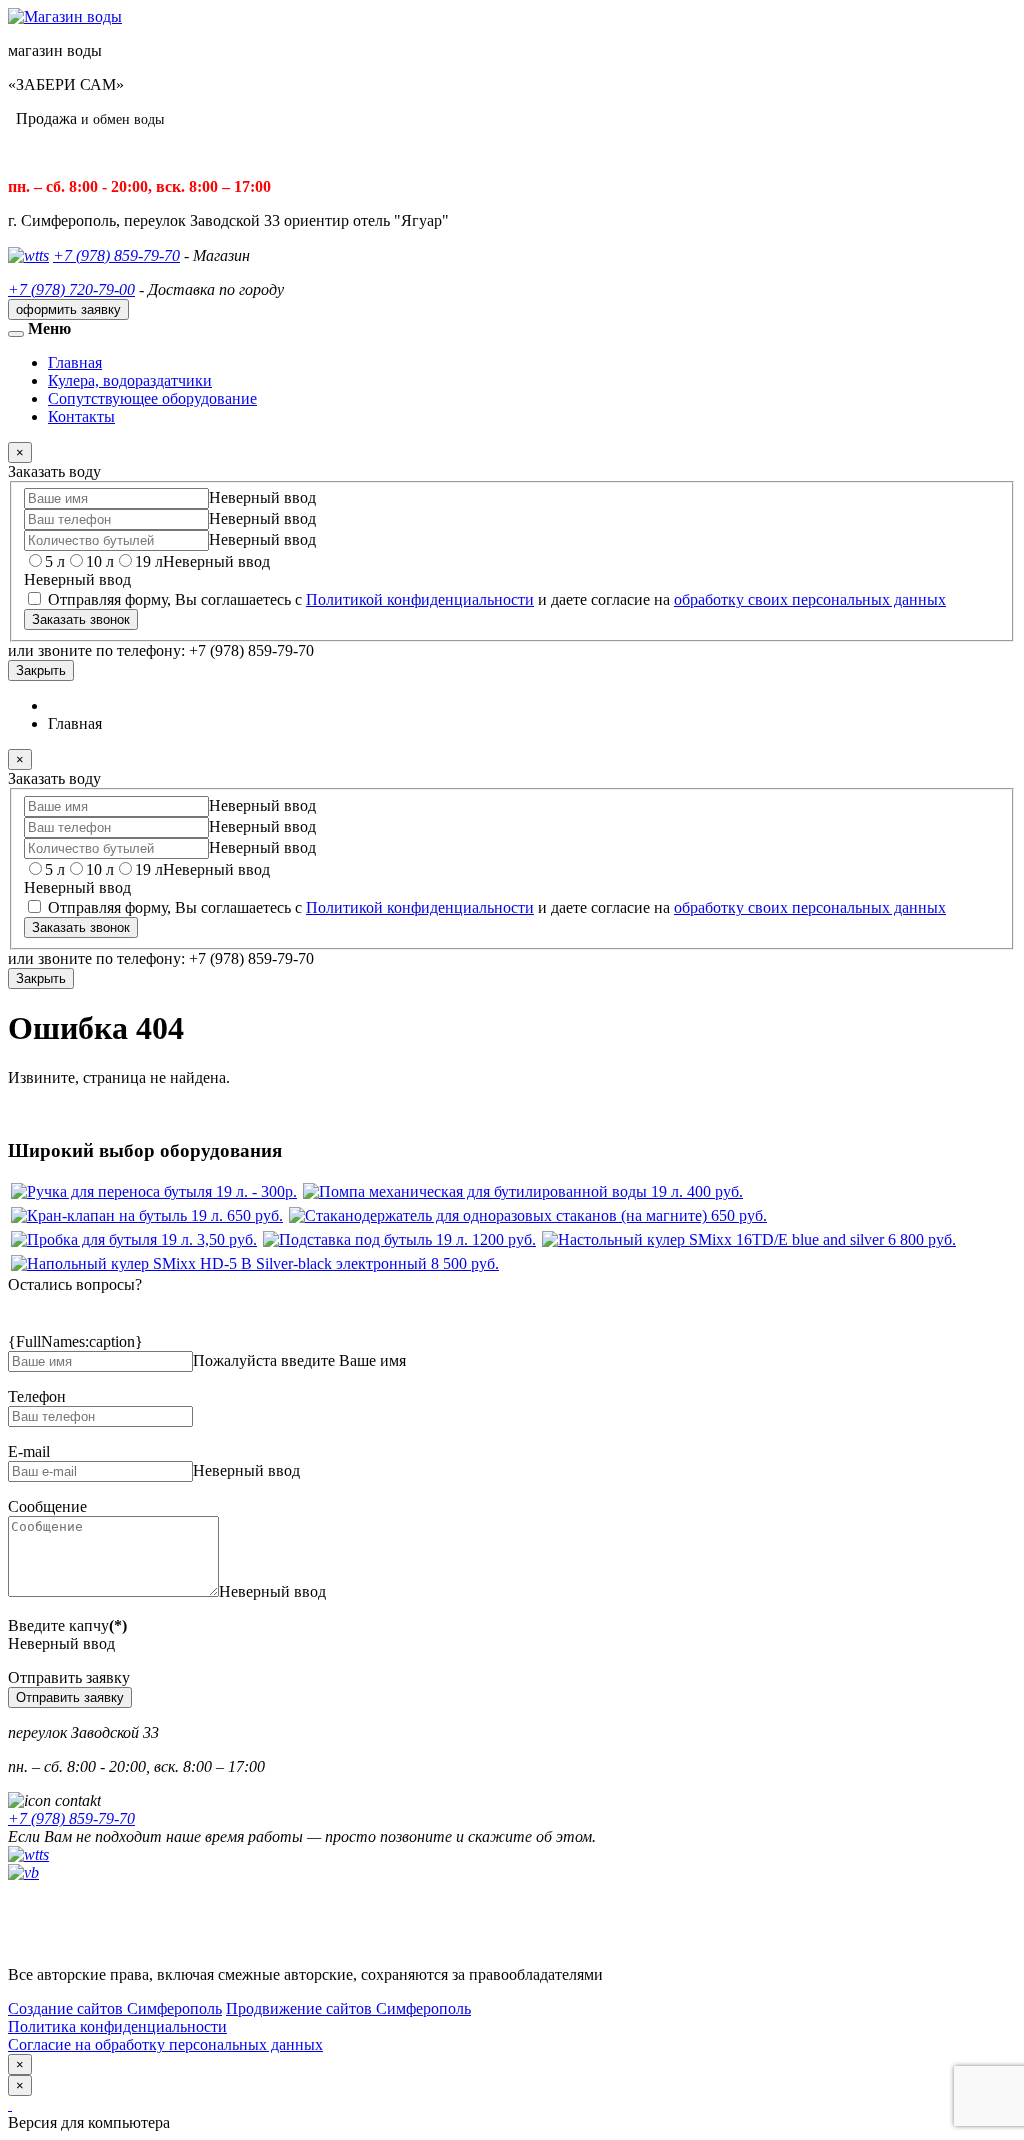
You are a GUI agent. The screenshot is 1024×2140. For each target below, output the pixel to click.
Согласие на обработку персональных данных (165, 2044)
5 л (55, 561)
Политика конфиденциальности (117, 2026)
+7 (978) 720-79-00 (71, 289)
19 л (149, 561)
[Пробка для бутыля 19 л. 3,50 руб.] (134, 1239)
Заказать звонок (81, 619)
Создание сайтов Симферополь (115, 2008)
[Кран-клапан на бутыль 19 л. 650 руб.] (147, 1215)
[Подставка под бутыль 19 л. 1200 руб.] (399, 1239)
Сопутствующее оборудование (152, 398)
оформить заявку (68, 309)
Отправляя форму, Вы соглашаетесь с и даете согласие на (495, 599)
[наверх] (10, 2104)
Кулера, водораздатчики (130, 380)
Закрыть (41, 670)
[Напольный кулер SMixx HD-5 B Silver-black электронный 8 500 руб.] (255, 1263)
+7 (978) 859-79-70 (116, 255)
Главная (75, 362)
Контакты (81, 416)
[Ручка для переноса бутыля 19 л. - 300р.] (154, 1191)
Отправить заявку (70, 1697)
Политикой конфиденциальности (420, 599)
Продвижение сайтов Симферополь (348, 2008)
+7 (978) (71, 1818)
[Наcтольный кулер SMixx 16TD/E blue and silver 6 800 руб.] (749, 1239)
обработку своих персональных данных (810, 599)
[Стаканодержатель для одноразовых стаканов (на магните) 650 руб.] (528, 1215)
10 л (100, 561)
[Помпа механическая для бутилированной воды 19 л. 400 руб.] (523, 1191)
